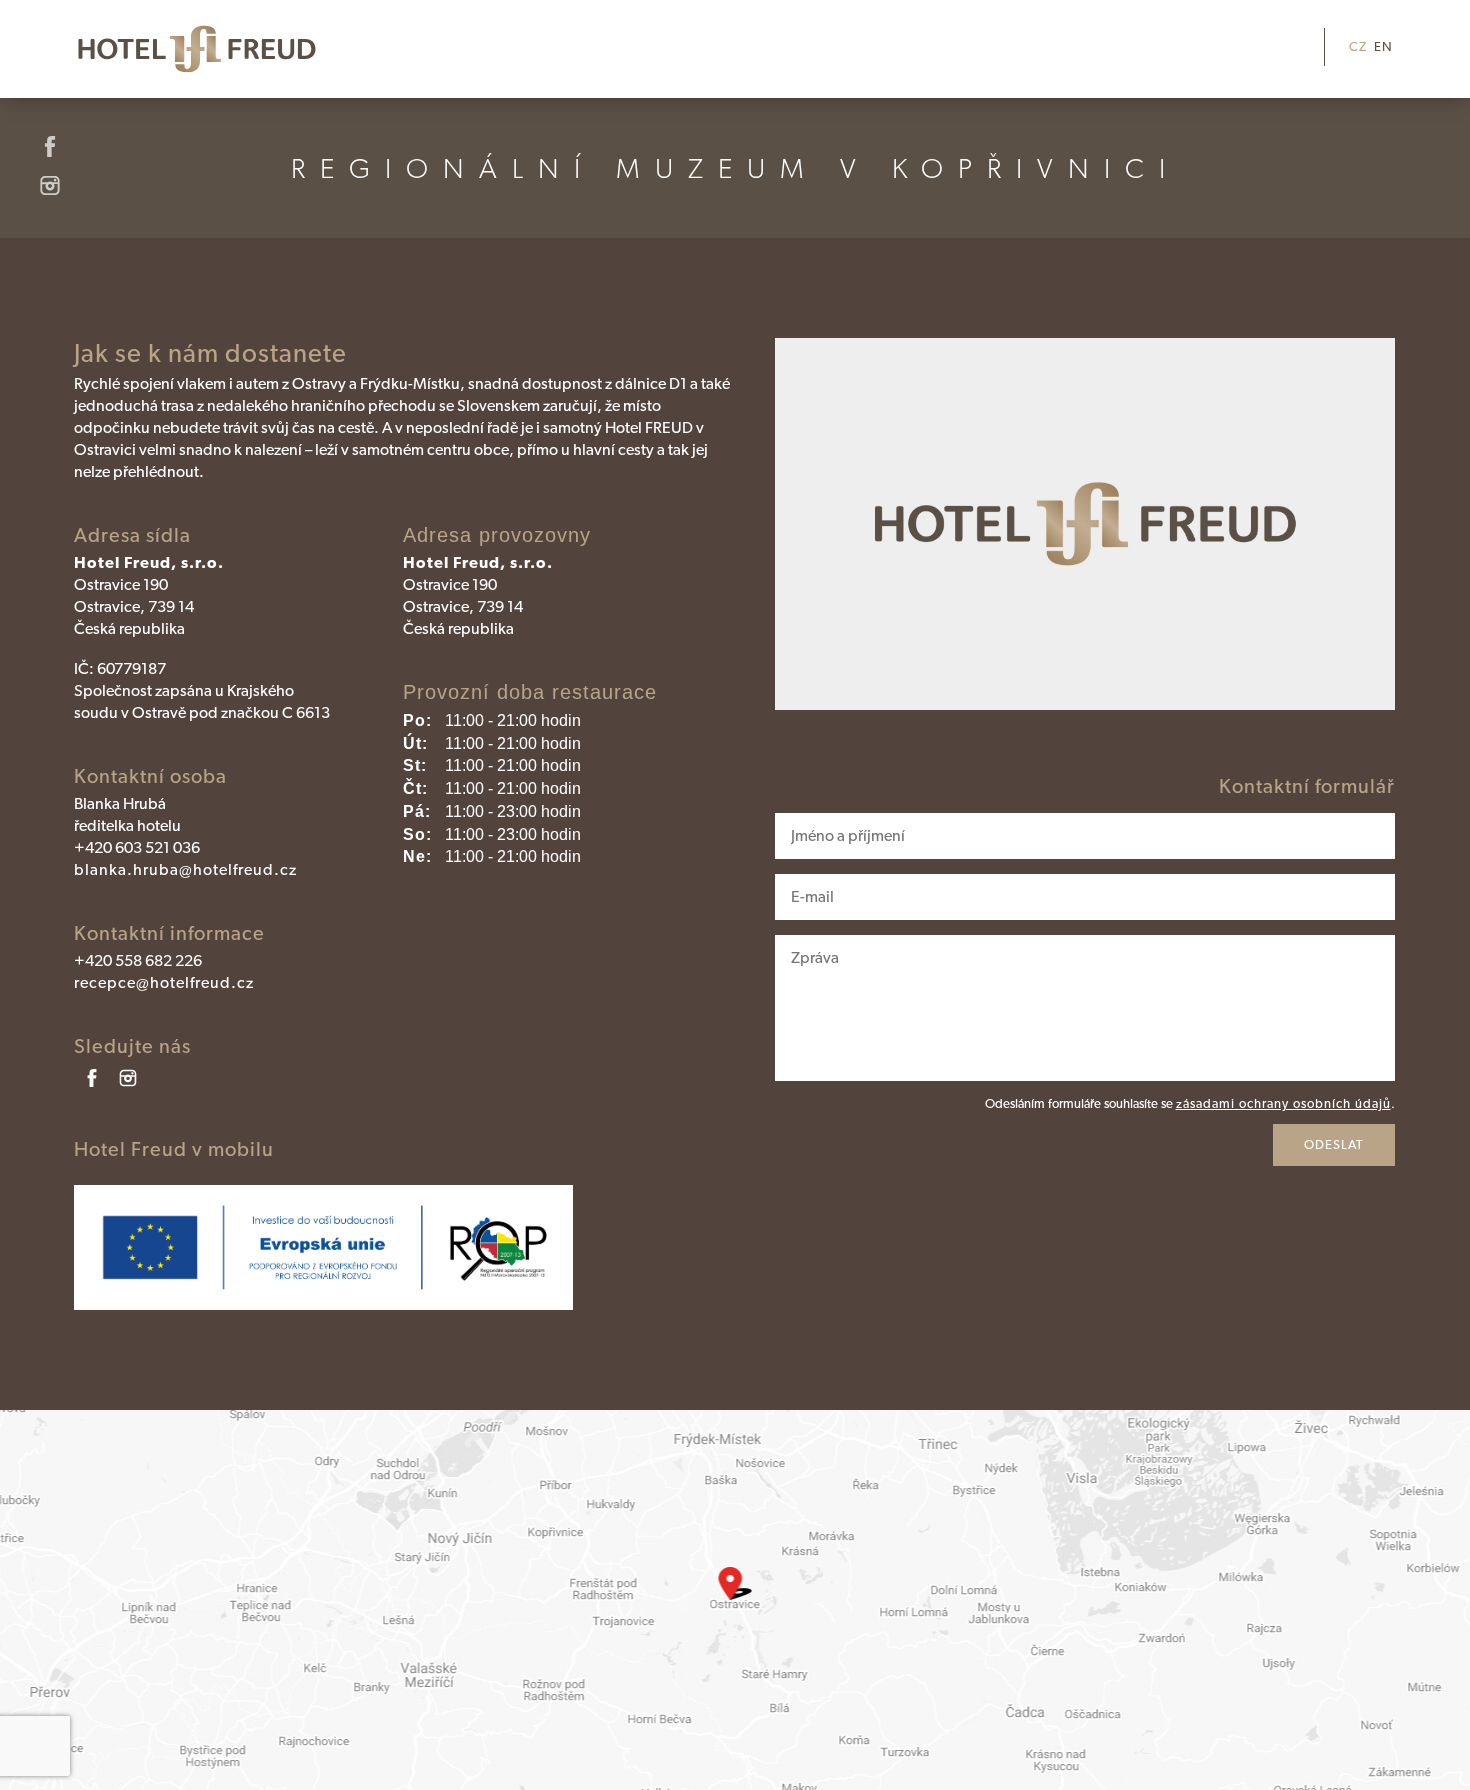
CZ (1358, 46)
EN (1383, 46)
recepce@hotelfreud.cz (164, 982)
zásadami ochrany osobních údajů (1283, 1103)
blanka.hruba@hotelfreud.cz (185, 869)
